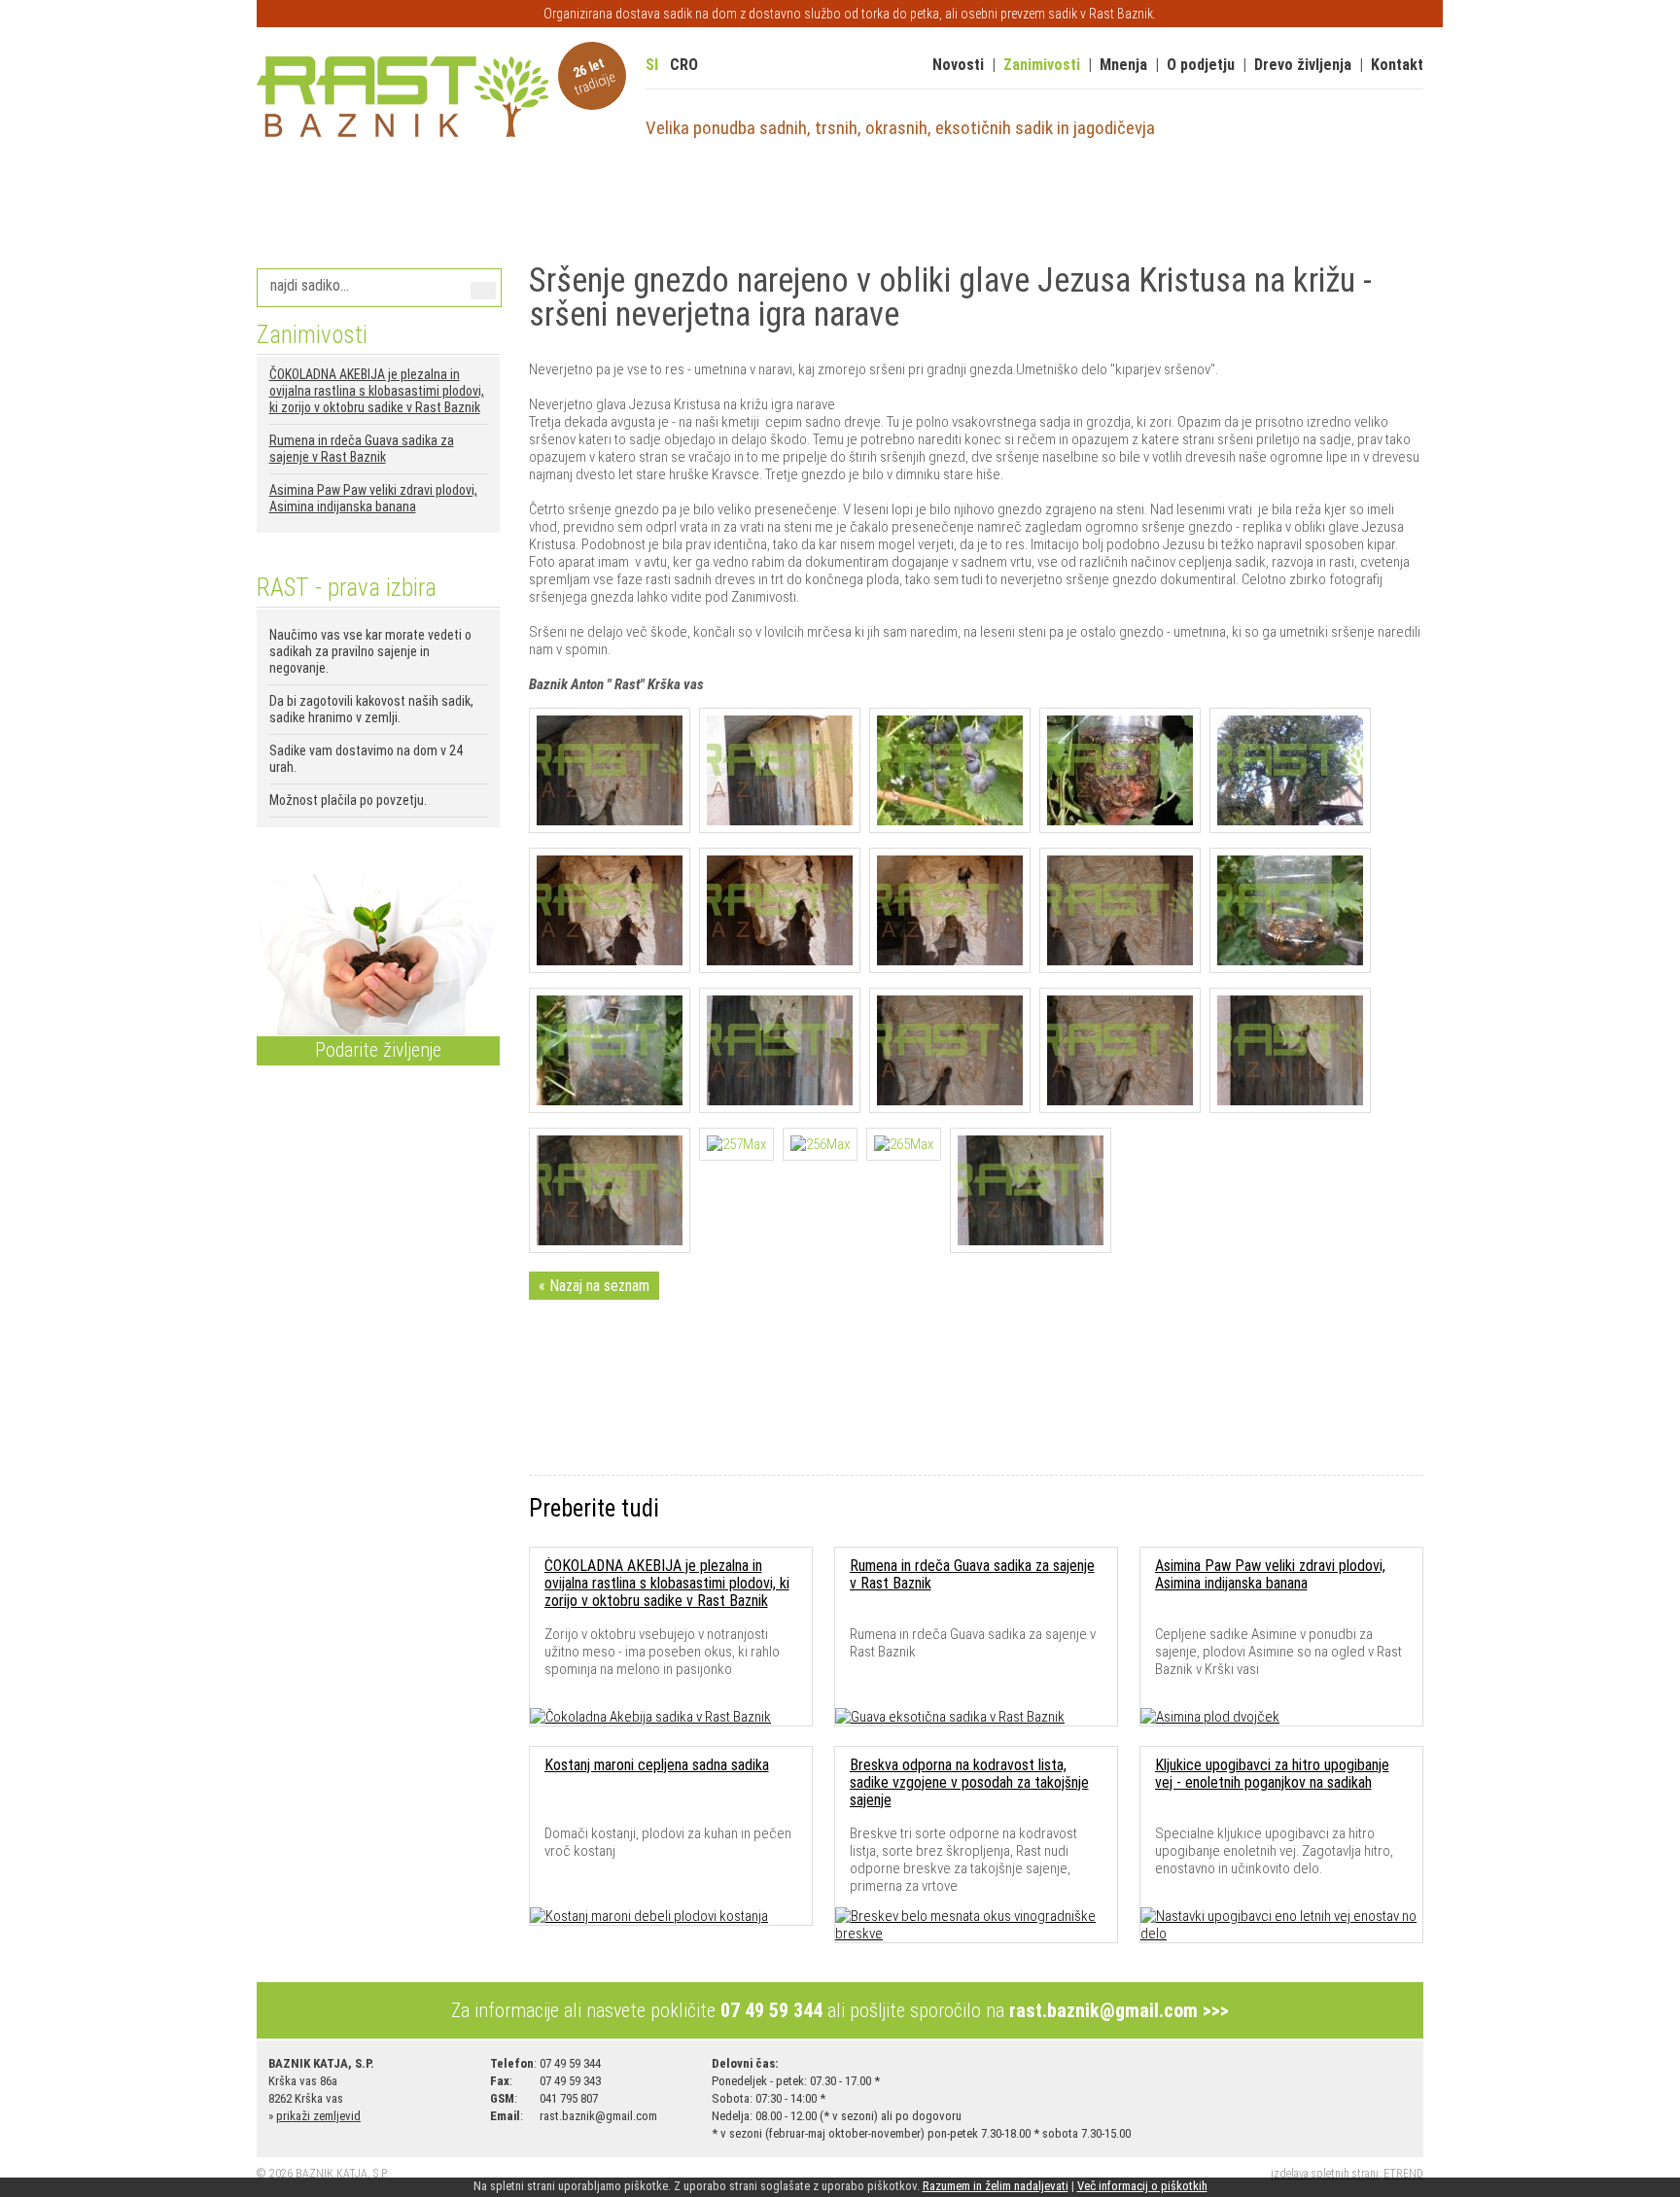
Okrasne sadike (778, 201)
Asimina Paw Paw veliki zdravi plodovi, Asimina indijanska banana (373, 498)
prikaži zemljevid (318, 2116)
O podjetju (1201, 65)
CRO (684, 65)
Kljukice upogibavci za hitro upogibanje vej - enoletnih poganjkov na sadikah (1272, 1774)
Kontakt (1397, 65)
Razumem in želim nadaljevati (996, 2186)
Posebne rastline (910, 201)
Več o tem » (299, 838)
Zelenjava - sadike (1174, 201)
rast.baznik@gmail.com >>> (1119, 2010)
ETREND (1403, 2174)
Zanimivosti (1042, 65)
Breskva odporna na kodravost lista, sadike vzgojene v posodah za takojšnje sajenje (969, 1782)
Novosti (958, 65)
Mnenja (1123, 65)
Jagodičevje (419, 201)
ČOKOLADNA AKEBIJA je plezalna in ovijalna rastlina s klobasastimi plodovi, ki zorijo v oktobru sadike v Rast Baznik (377, 391)
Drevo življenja (1303, 65)
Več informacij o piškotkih (1142, 2186)
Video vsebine (1305, 201)
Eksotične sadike (539, 201)
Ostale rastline (1040, 201)
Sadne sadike (312, 201)
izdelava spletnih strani (1325, 2174)
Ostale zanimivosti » (322, 543)
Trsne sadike (662, 201)
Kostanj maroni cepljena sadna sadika (657, 1765)
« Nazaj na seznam (594, 1286)
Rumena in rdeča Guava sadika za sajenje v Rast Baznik (362, 449)
